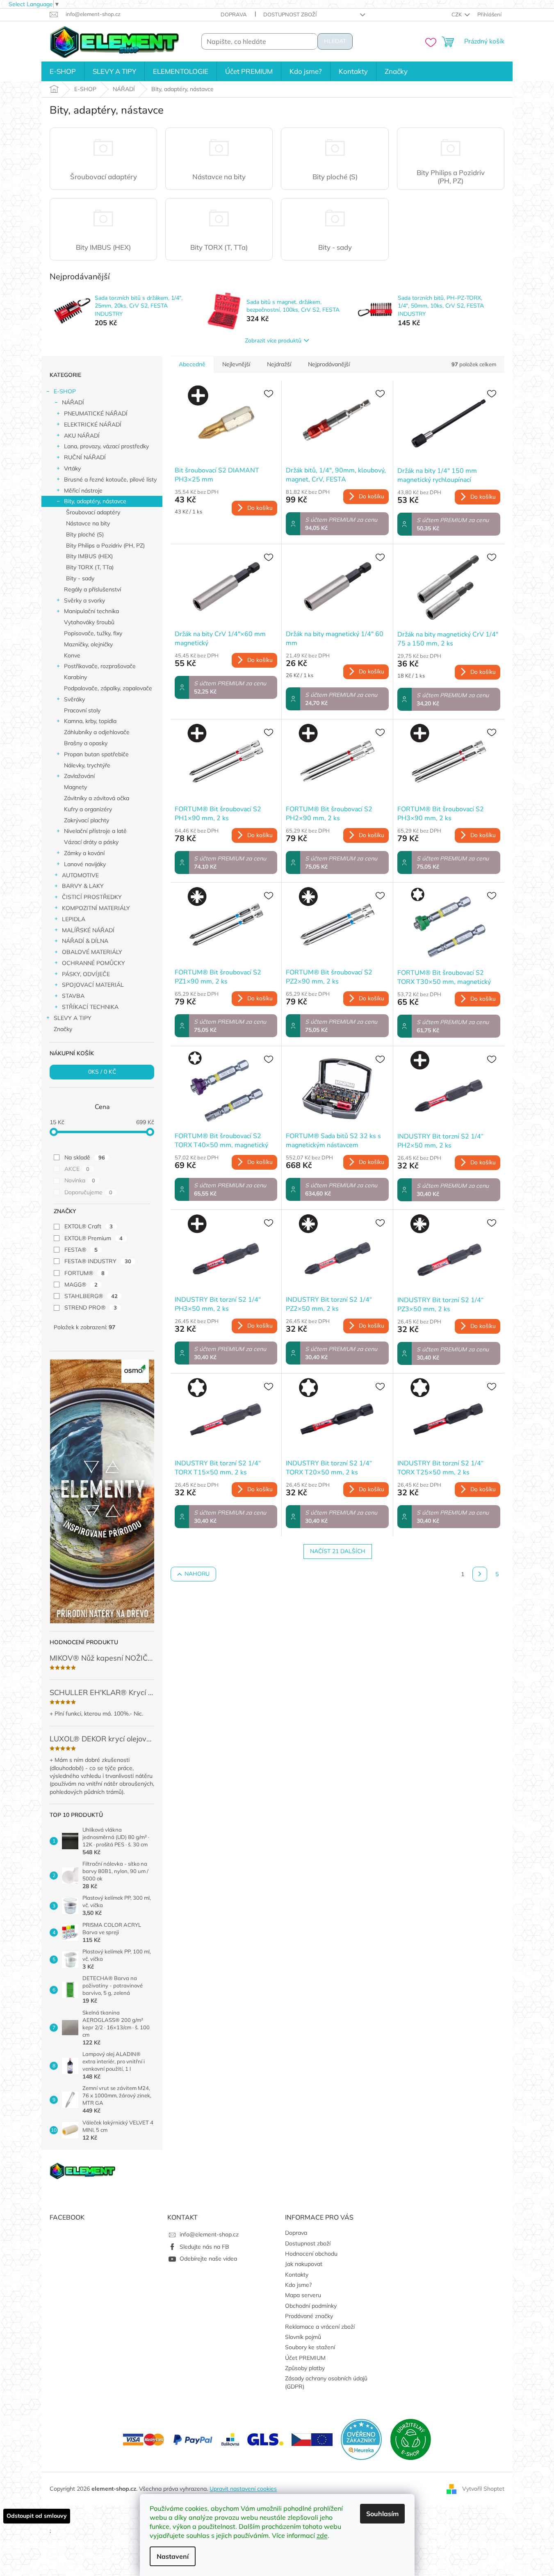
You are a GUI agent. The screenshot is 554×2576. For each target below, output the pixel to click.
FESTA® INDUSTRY (98, 1261)
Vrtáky (72, 468)
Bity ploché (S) (85, 534)
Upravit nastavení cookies (243, 2489)
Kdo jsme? (298, 2285)
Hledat (335, 41)
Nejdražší (279, 364)
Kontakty (297, 2275)
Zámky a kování (84, 853)
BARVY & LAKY (83, 886)
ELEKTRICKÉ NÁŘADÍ (93, 424)
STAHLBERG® (91, 1296)
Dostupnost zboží (290, 14)
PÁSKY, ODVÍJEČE (86, 974)
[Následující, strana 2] (480, 1574)
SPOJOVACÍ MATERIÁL (93, 985)
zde (322, 2535)
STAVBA (73, 996)
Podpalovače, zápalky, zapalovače (108, 688)
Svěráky (74, 699)
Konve (72, 655)
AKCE (77, 1169)
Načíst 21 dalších (338, 1551)
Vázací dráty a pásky (91, 842)
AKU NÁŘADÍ (82, 436)
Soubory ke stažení (310, 2347)
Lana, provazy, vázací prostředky (106, 446)
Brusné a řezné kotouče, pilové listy (110, 479)
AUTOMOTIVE (80, 875)
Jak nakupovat (304, 2264)
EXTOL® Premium (93, 1238)
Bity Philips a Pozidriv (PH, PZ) (105, 545)
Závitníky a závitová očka (97, 798)
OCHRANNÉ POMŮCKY (93, 963)
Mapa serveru (303, 2295)
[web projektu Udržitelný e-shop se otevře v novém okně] (410, 2439)
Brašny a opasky (86, 743)
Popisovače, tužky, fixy (93, 633)
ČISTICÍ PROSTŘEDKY (92, 897)
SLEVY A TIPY (73, 1018)
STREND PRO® (91, 1307)
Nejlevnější (236, 364)
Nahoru (197, 1574)
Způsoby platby (305, 2368)
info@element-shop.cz (209, 2234)
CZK (457, 14)
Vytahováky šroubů (89, 622)
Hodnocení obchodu (311, 2254)
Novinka (80, 1180)
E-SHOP (65, 391)
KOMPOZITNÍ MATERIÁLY (96, 908)
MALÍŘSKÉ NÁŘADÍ (88, 930)
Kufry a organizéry (88, 809)
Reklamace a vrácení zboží (320, 2327)
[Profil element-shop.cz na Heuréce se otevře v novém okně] (361, 2439)
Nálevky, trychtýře (87, 765)
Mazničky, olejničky (88, 644)
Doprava (234, 14)
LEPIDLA (74, 919)
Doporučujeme (88, 1192)
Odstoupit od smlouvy (37, 2516)
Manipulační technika (91, 611)
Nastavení (173, 2556)
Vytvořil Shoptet (483, 2488)
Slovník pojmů (303, 2337)
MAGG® (81, 1285)
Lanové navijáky (85, 864)
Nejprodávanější (329, 364)
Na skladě (85, 1157)
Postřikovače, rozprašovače (100, 666)
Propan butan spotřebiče (96, 754)
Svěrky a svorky (84, 600)
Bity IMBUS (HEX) (89, 556)
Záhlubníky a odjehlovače (97, 732)
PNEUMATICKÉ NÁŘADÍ (96, 413)
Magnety (75, 787)
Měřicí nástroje (83, 491)
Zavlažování (79, 776)
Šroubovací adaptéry (93, 512)
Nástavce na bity (88, 523)
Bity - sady (80, 578)
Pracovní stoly (82, 710)
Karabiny (75, 677)
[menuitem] (63, 71)
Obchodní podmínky (311, 2306)
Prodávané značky (309, 2316)
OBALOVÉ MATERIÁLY (92, 952)
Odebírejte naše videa (208, 2259)
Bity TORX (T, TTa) (90, 567)
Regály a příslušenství (92, 589)
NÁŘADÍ (73, 402)
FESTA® (81, 1250)
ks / (102, 1072)
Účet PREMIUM (305, 2358)
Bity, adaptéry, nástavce (95, 501)
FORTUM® (84, 1273)
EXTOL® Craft (89, 1226)
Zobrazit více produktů (273, 341)
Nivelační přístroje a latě (95, 831)
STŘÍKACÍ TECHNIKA (90, 1007)
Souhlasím (382, 2514)
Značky (63, 1029)
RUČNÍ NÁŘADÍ (85, 457)
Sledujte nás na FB (204, 2247)
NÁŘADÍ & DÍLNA (85, 941)
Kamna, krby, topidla (90, 721)
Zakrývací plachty (87, 820)
